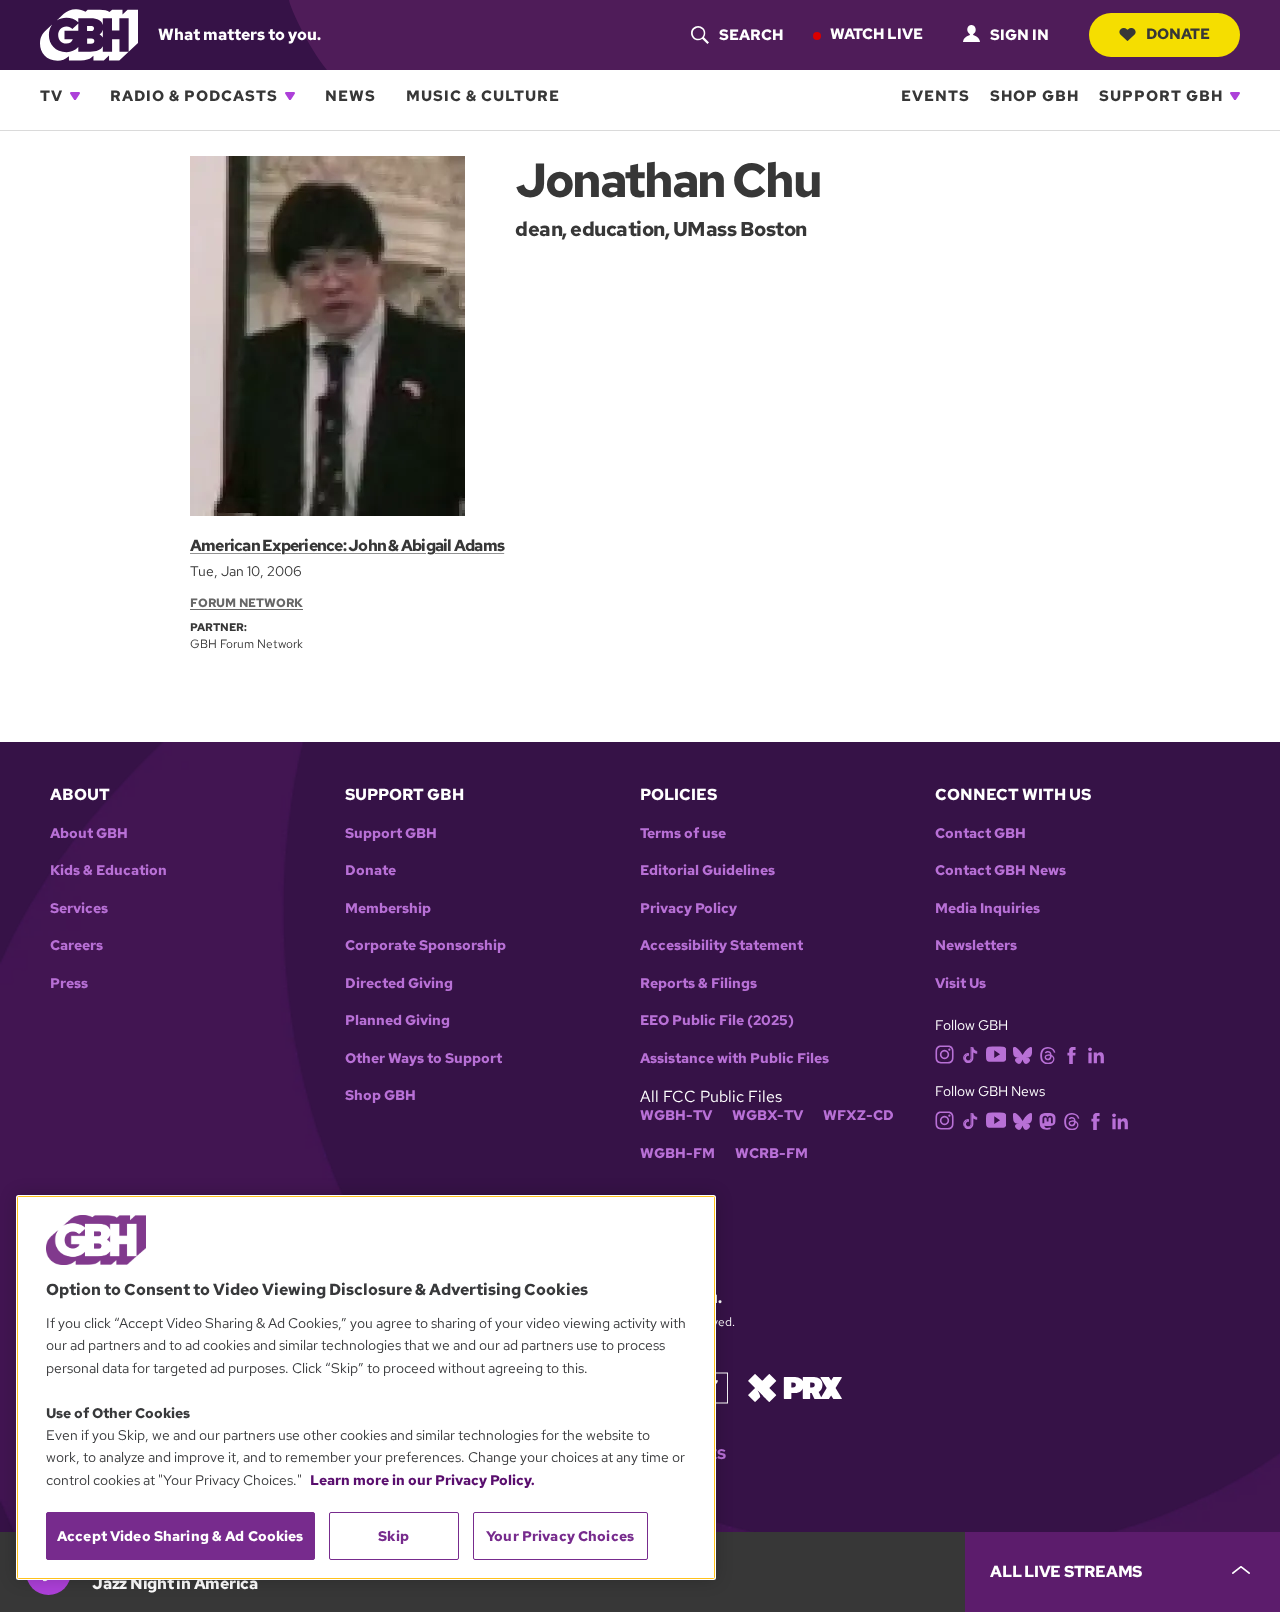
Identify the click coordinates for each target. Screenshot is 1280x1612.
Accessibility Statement (721, 945)
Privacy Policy (688, 908)
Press (69, 983)
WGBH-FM (677, 1153)
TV (51, 96)
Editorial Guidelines (707, 870)
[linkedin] (1096, 1054)
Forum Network (246, 603)
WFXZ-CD (858, 1115)
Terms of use (683, 833)
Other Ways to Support (423, 1058)
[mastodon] (1047, 1119)
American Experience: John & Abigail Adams (347, 545)
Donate (1178, 34)
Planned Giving (397, 1020)
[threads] (1047, 1054)
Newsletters (976, 945)
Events (935, 96)
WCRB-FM (771, 1153)
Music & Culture (483, 96)
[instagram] (945, 1053)
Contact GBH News (1000, 870)
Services (79, 908)
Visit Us (960, 983)
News (350, 96)
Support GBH (1161, 96)
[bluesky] (1022, 1054)
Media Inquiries (987, 908)
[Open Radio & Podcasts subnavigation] (290, 96)
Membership (388, 908)
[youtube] (996, 1052)
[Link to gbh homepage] (89, 33)
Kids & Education (108, 870)
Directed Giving (399, 983)
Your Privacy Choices (560, 1536)
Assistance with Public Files (734, 1058)
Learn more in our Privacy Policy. (422, 1480)
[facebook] (1071, 1054)
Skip (393, 1536)
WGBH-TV (676, 1115)
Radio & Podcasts (194, 96)
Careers (76, 945)
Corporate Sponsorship (425, 945)
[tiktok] (970, 1054)
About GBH (89, 833)
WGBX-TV (767, 1115)
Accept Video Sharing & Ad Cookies (180, 1536)
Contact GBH (980, 833)
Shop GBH (1034, 96)
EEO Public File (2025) (717, 1020)
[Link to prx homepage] (795, 1386)
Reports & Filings (698, 983)
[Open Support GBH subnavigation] (1235, 96)
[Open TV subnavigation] (75, 96)
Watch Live (876, 34)
